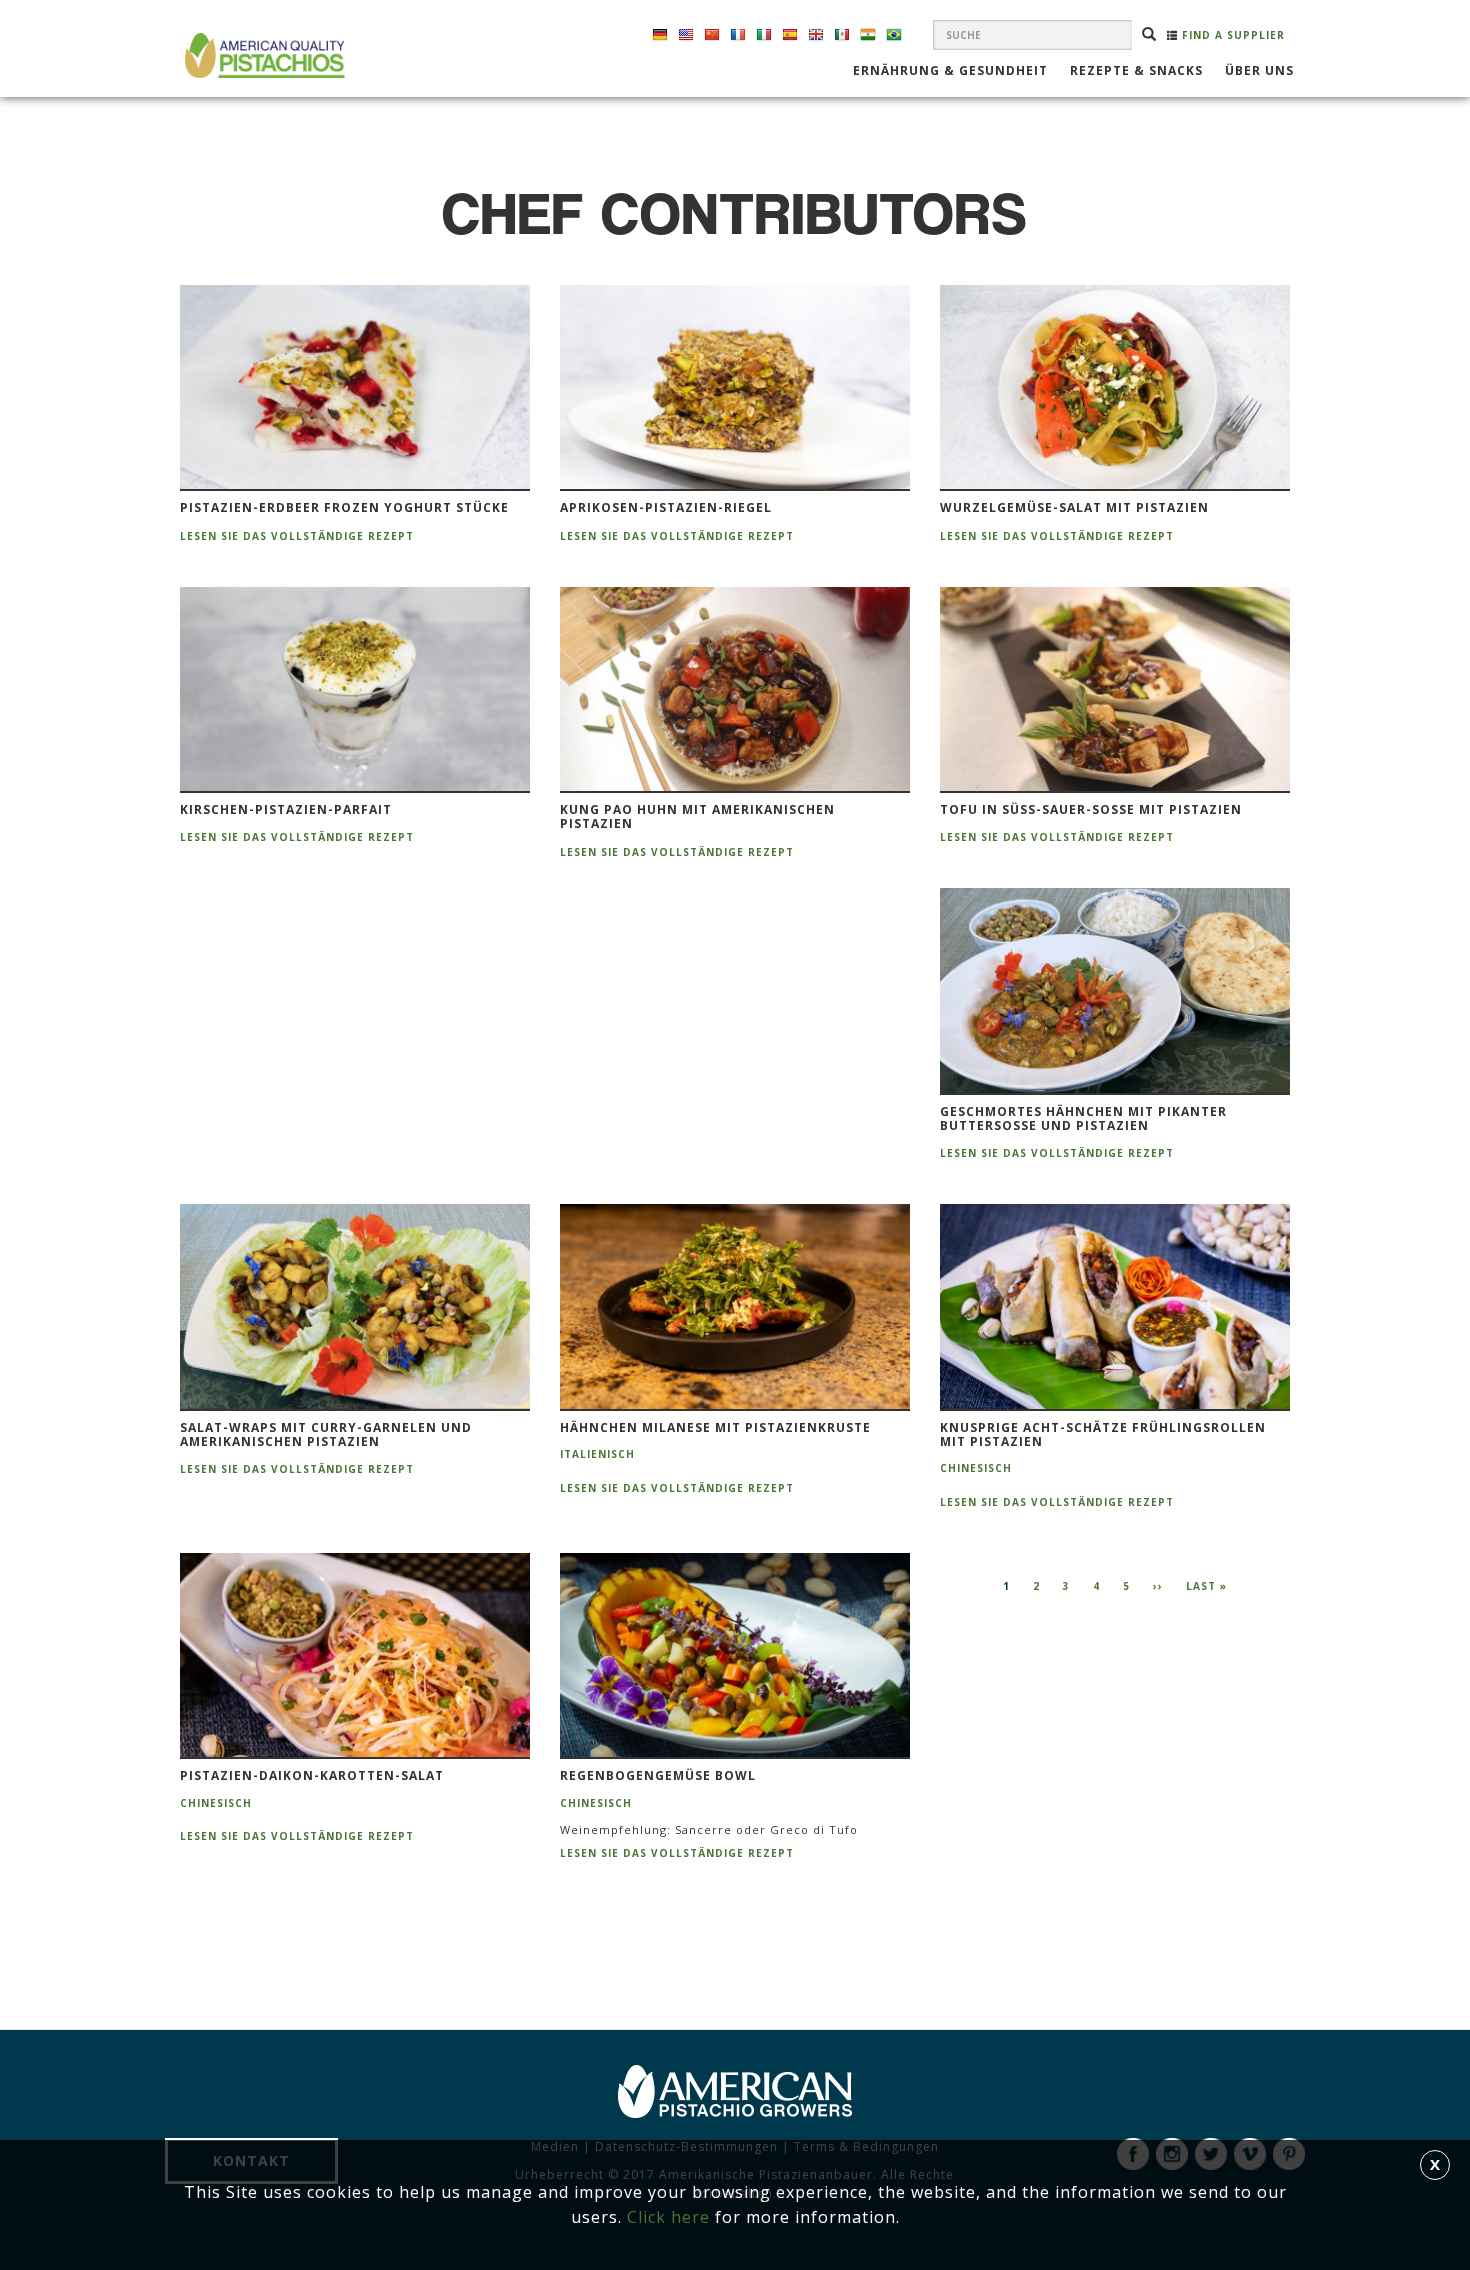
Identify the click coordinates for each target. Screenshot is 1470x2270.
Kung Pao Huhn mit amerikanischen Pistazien (697, 817)
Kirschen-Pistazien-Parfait (286, 810)
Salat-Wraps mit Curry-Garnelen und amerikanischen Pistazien (326, 1435)
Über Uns (1259, 72)
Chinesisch (976, 1468)
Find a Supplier (1231, 35)
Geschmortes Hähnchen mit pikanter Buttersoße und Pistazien (1083, 1119)
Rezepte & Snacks (1136, 72)
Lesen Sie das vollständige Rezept (297, 536)
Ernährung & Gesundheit (950, 72)
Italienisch (597, 1454)
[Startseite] (262, 55)
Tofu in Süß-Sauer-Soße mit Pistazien (1091, 810)
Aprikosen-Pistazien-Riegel (666, 508)
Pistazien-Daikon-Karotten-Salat (312, 1776)
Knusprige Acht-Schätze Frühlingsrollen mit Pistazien (1103, 1435)
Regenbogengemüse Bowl (658, 1776)
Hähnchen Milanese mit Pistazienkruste (715, 1428)
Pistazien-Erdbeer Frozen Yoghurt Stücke (344, 508)
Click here (668, 2217)
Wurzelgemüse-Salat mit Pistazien (1074, 508)
